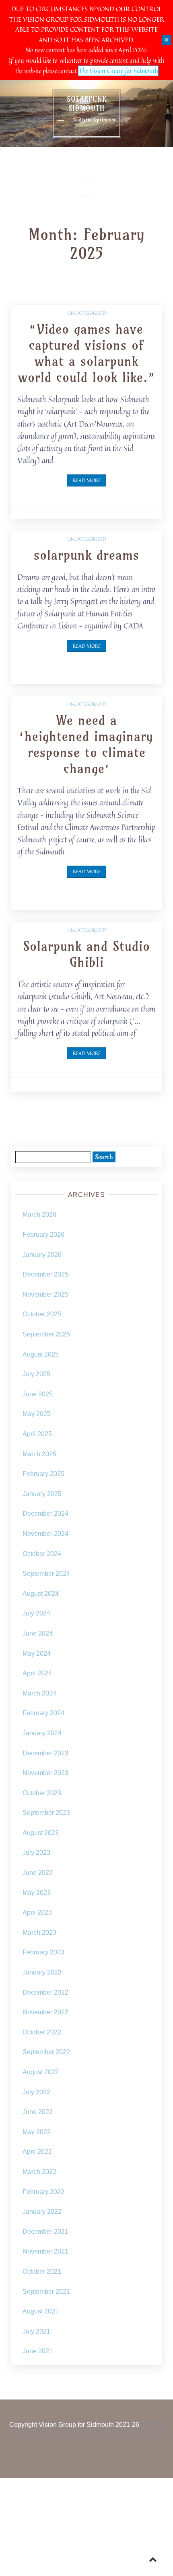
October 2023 (42, 1793)
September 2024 (46, 1573)
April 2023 (37, 1912)
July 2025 (36, 1374)
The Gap (119, 2466)
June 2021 (38, 2351)
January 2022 (42, 2212)
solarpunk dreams (86, 555)
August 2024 (41, 1594)
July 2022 (36, 2092)
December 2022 (45, 1992)
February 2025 (43, 1474)
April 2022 (37, 2152)
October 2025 (42, 1314)
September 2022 (46, 2052)
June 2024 (38, 1633)
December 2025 (45, 1274)
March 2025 (39, 1454)
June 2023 (38, 1873)
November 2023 (45, 1773)
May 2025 (37, 1414)
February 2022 (43, 2192)
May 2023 (37, 1893)
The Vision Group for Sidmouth (118, 71)
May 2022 (37, 2132)
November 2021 (45, 2251)
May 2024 (37, 1653)
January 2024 (42, 1733)
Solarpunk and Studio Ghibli (86, 954)
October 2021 (42, 2271)
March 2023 (39, 1933)
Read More (87, 480)
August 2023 (41, 1833)
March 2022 (39, 2172)
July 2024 (36, 1613)
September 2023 (46, 1813)
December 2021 (45, 2232)
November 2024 (45, 1534)
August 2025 (41, 1354)
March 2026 (39, 1214)
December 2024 (45, 1514)
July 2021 (36, 2331)
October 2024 (42, 1554)
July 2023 (36, 1852)
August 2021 (41, 2311)
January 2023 (42, 1972)
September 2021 (46, 2292)
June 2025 (38, 1394)
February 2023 (43, 1952)
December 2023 (45, 1753)
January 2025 (42, 1494)
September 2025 (46, 1334)
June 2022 (38, 2112)
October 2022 (42, 2032)
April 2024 (37, 1673)
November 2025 (45, 1294)
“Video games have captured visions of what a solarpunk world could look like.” (87, 353)
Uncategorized (87, 313)
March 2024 (39, 1693)
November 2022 (45, 2012)
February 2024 (43, 1713)
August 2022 (41, 2072)
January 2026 (42, 1255)
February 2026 (43, 1235)
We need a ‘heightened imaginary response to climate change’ (86, 744)
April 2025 (37, 1434)
